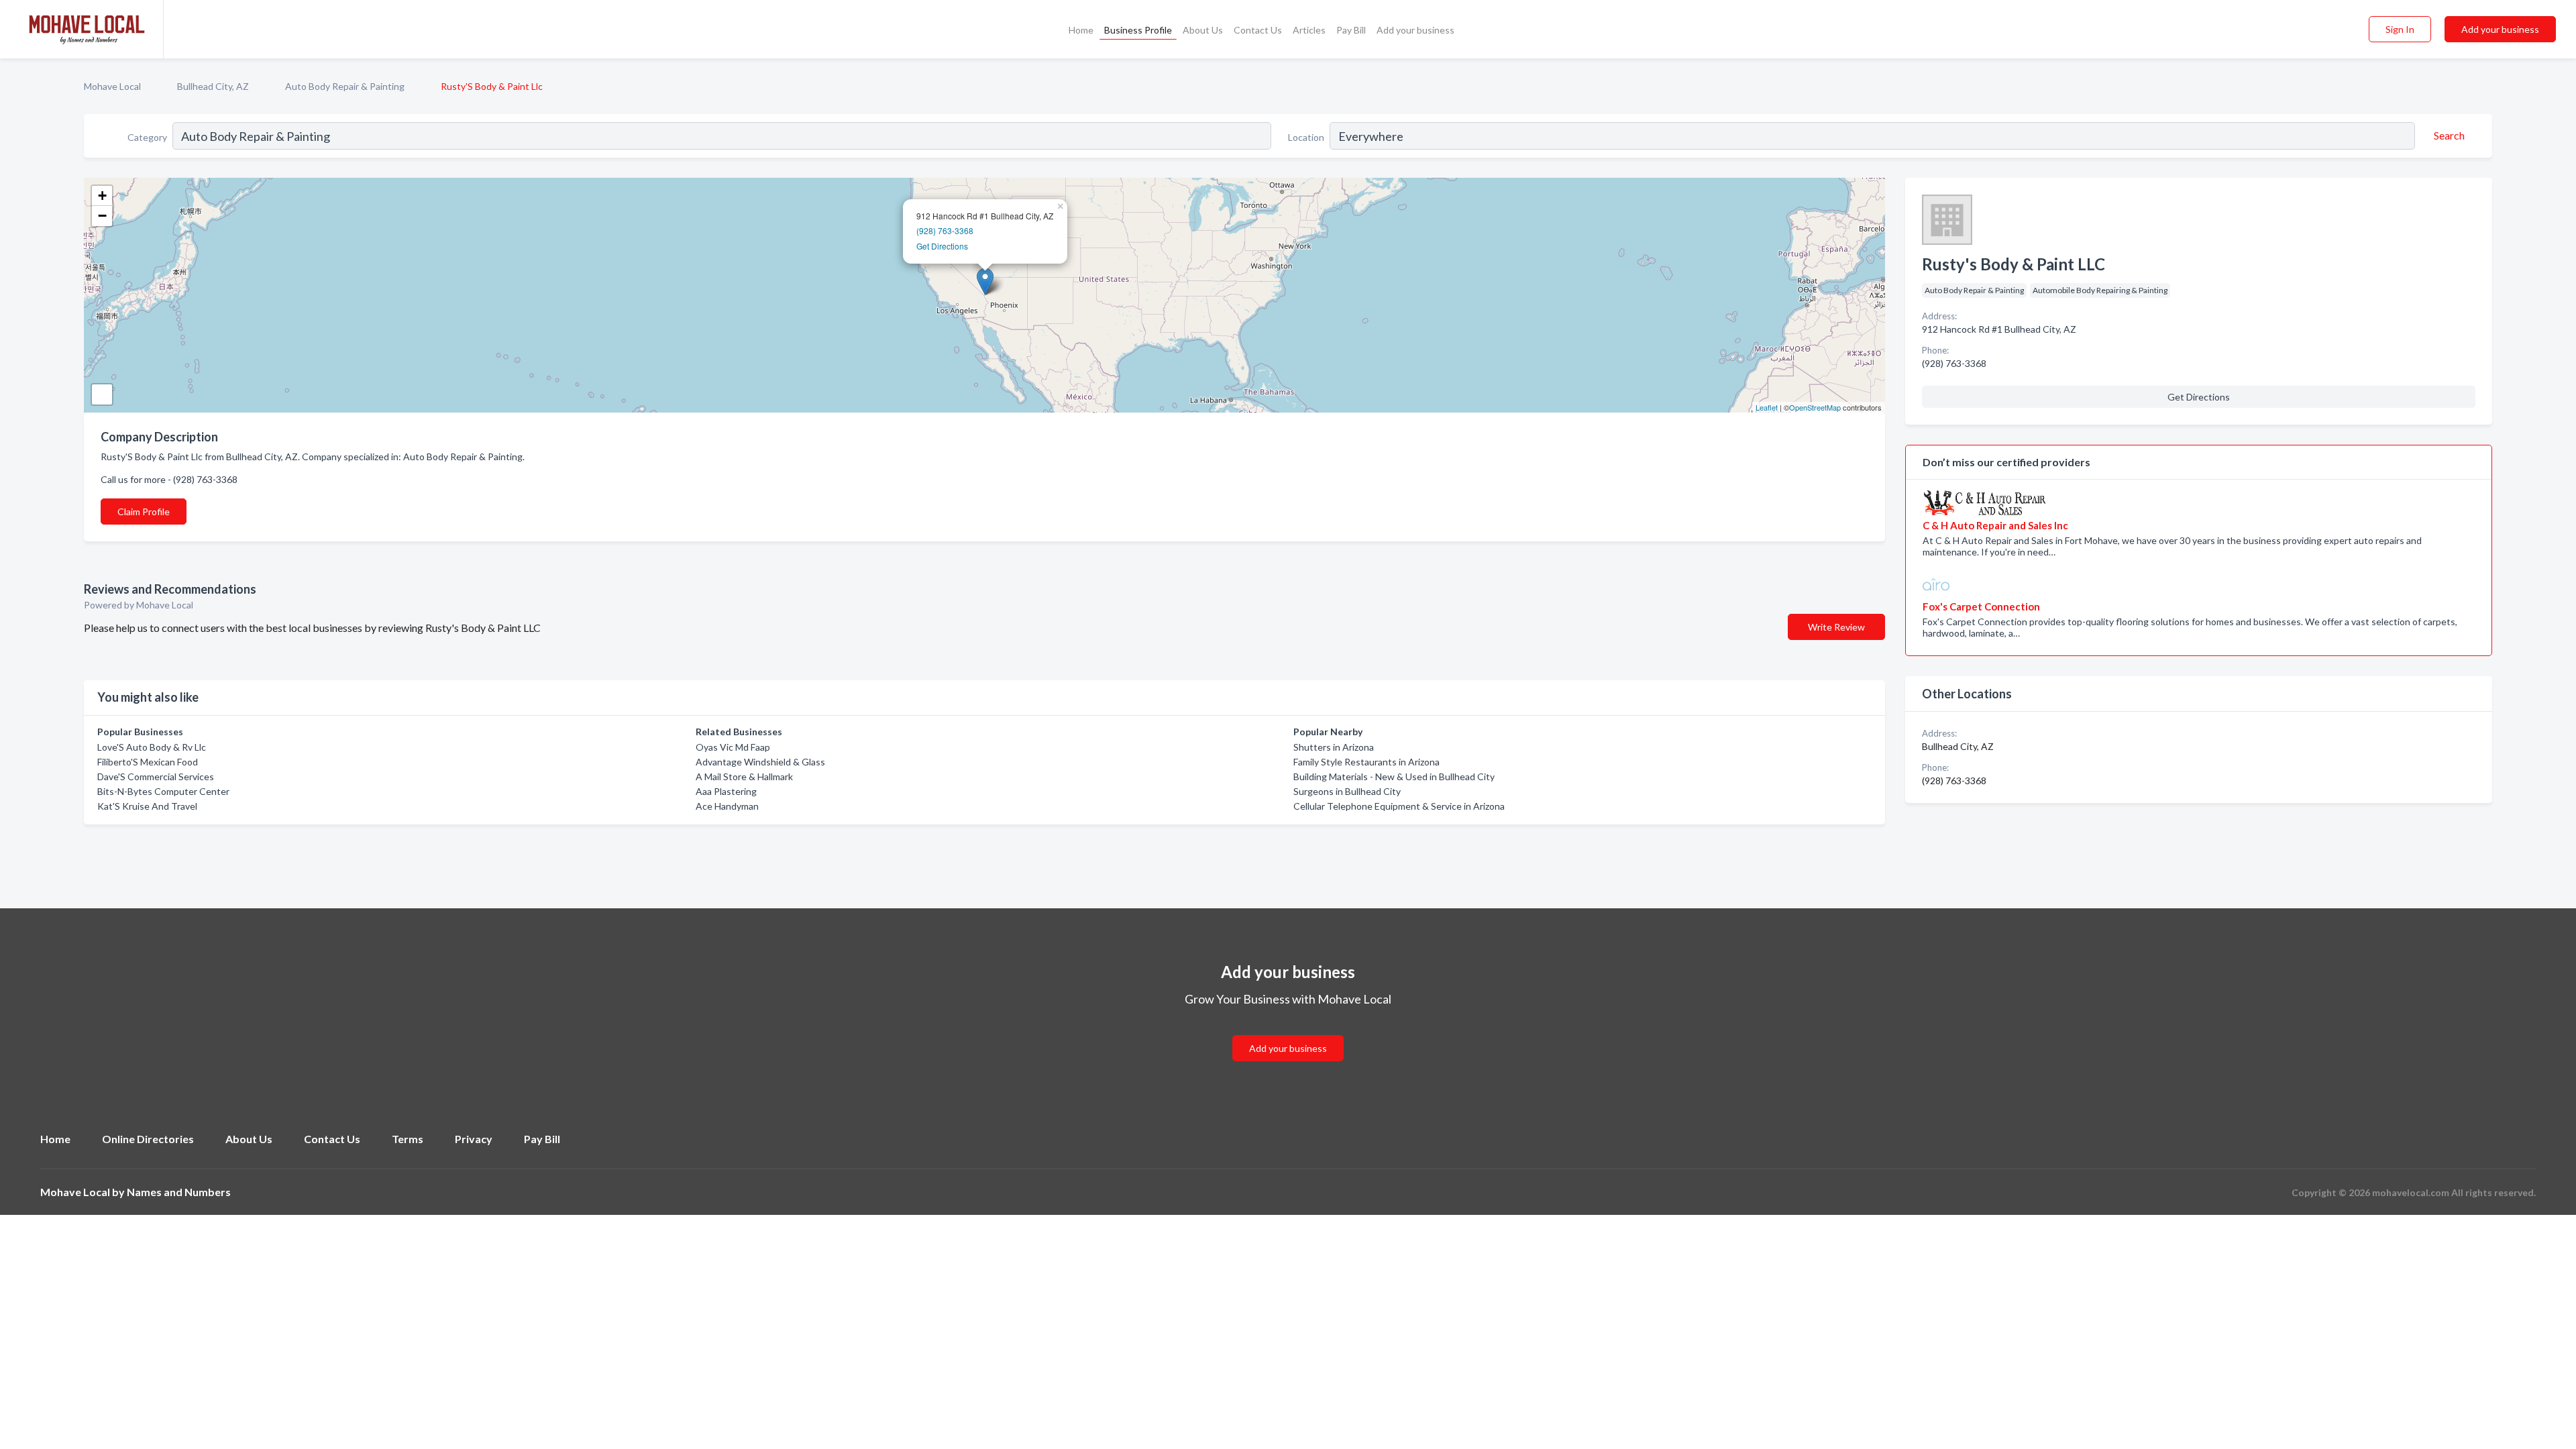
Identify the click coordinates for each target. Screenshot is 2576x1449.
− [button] (102, 216)
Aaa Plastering (726, 791)
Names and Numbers (179, 1192)
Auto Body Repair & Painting (345, 86)
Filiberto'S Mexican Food (148, 762)
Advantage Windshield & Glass (760, 762)
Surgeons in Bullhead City (1347, 791)
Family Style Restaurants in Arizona (1366, 762)
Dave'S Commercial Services (156, 776)
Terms (408, 1139)
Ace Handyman (727, 806)
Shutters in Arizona (1334, 747)
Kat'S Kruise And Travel (147, 806)
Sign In (2400, 29)
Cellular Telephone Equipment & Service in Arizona (1399, 806)
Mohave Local (112, 86)
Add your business (1415, 30)
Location (1306, 137)
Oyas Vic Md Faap (733, 747)
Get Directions (942, 246)
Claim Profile (144, 512)
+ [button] (102, 196)
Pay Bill (1351, 30)
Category (147, 137)
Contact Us (1258, 30)
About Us (1203, 30)
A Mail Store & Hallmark (744, 776)
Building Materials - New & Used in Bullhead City (1394, 776)
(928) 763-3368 (945, 230)
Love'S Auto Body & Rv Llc (152, 747)
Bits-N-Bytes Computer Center (163, 791)
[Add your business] (1288, 1032)
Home (1081, 30)
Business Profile (1138, 30)
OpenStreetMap (1815, 407)
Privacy (474, 1139)
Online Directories (148, 1139)
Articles (1309, 30)
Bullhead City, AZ (213, 86)
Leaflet (1767, 407)
